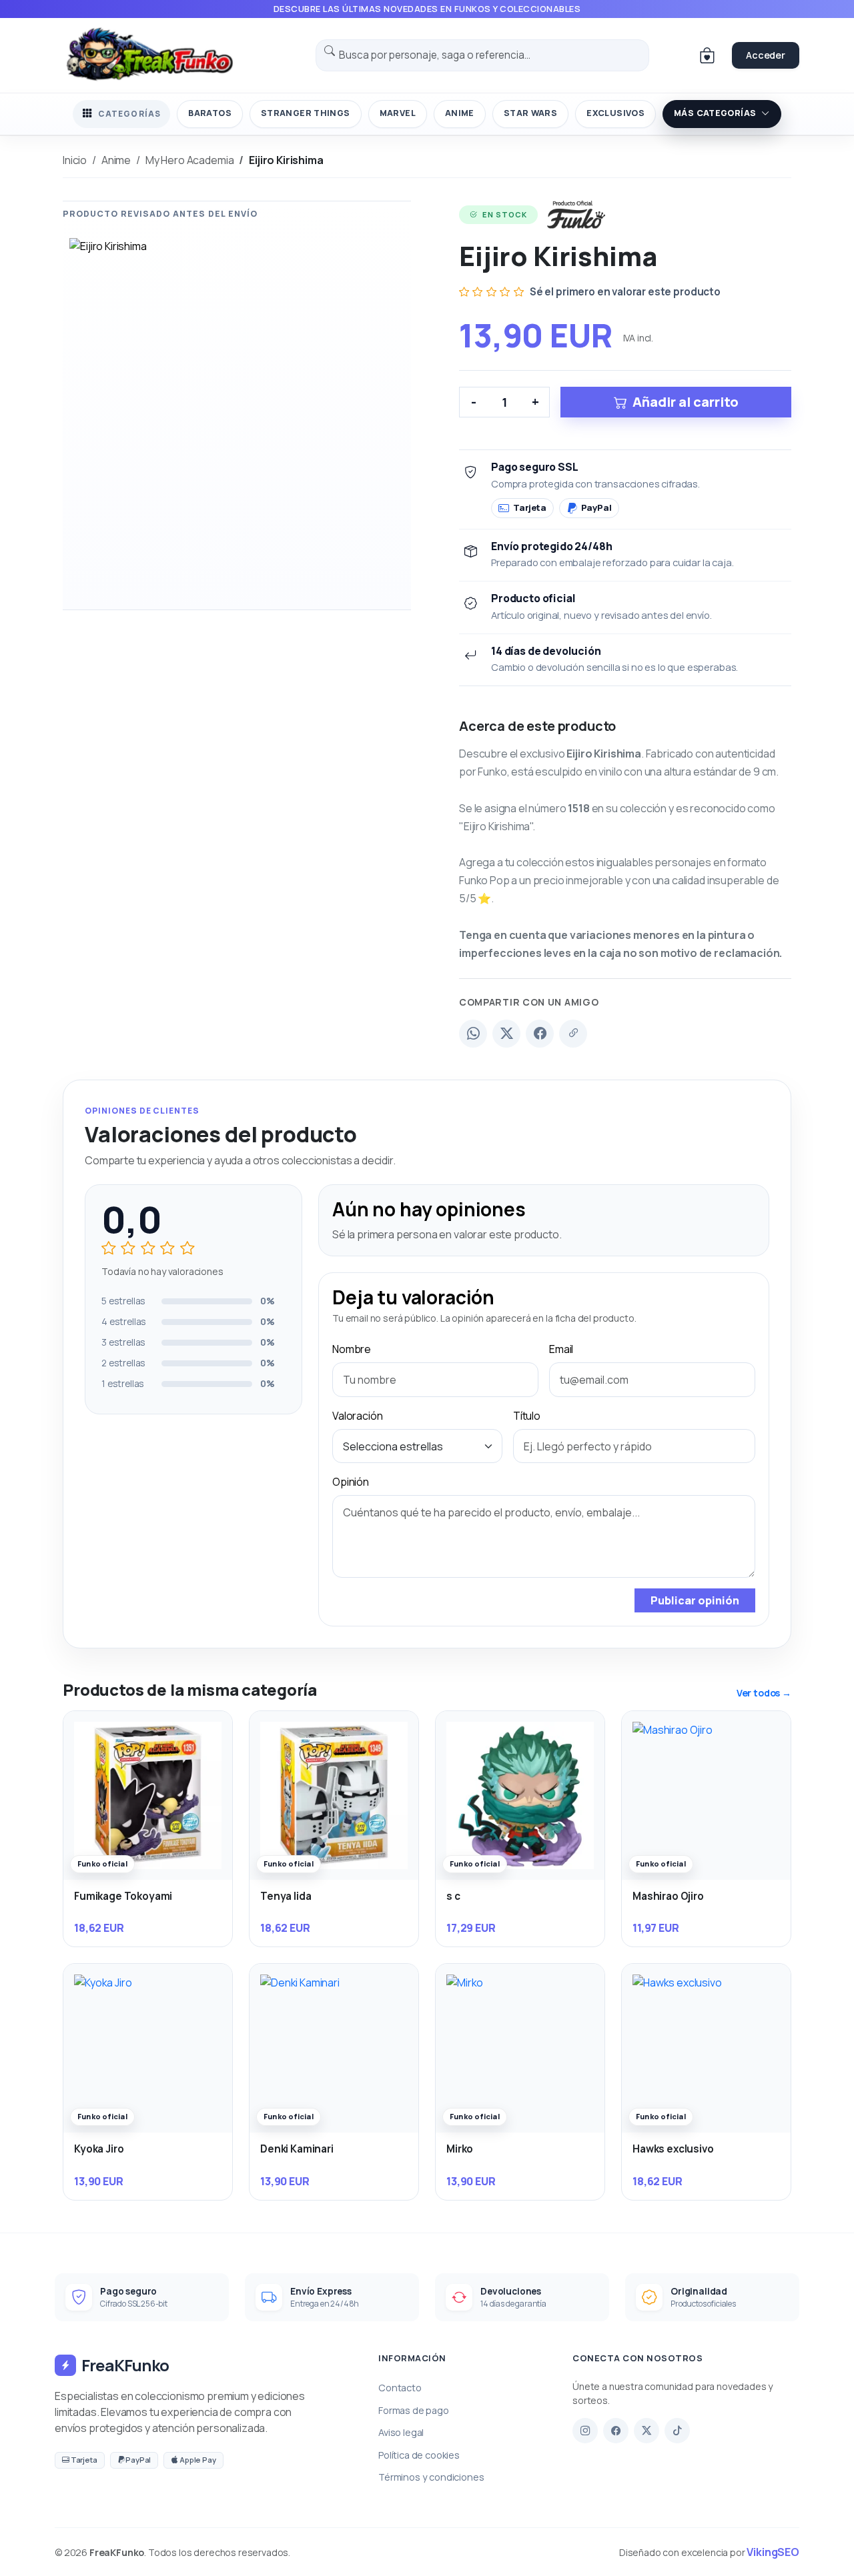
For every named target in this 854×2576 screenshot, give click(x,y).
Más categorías (715, 113)
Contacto (400, 2388)
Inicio (75, 160)
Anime (460, 113)
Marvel (398, 113)
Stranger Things (306, 113)
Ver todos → (764, 1693)
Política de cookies (419, 2455)
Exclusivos (615, 113)
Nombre (352, 1349)
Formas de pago (414, 2410)
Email (561, 1349)
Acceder (766, 55)
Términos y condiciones (431, 2477)
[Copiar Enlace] (573, 1034)
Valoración (357, 1416)
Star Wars (530, 113)
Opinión (351, 1482)
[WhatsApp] (473, 1034)
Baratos (210, 113)
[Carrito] (707, 55)
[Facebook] (540, 1034)
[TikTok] (677, 2431)
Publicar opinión (695, 1600)
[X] (647, 2431)
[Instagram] (585, 2431)
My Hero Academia (189, 160)
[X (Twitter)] (506, 1034)
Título (527, 1416)
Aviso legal (401, 2432)
